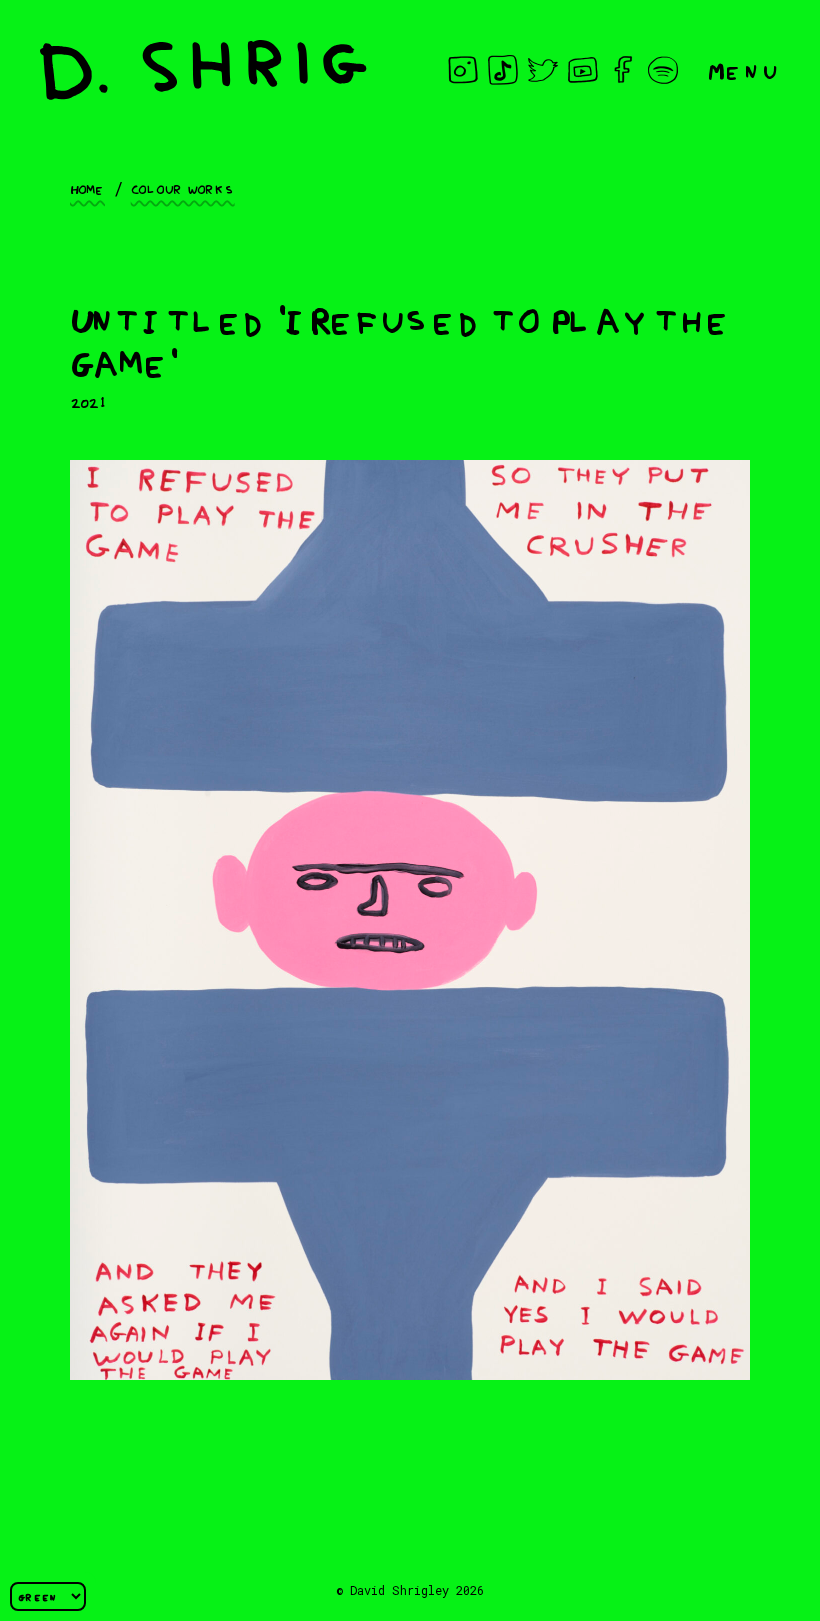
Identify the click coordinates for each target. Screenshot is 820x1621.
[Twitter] (543, 70)
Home (87, 188)
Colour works (183, 188)
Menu (744, 69)
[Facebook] (623, 70)
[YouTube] (583, 70)
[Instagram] (463, 70)
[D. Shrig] (203, 70)
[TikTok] (503, 70)
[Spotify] (663, 70)
